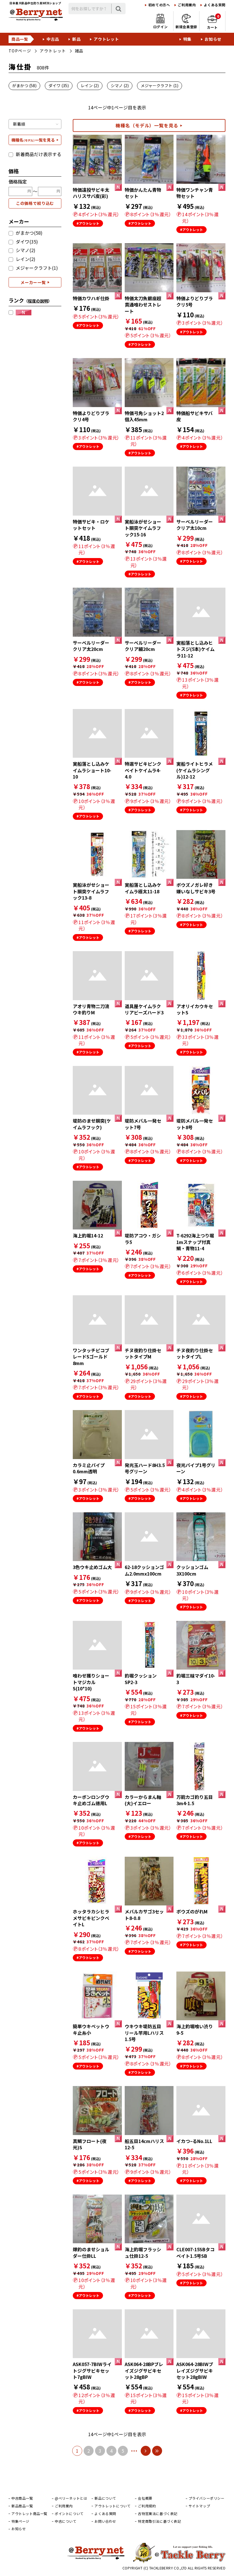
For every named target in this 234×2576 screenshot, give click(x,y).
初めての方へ (159, 5)
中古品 (53, 39)
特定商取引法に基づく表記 (159, 2521)
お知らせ (213, 39)
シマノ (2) (120, 85)
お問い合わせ (105, 2521)
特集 (187, 39)
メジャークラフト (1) (160, 85)
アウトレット (106, 39)
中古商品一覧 (22, 2498)
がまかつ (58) (24, 85)
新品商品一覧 (22, 2506)
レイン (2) (90, 85)
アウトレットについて (112, 2506)
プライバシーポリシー (207, 2498)
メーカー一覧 (33, 282)
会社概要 (145, 2498)
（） (38, 301)
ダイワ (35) (59, 85)
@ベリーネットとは (71, 2498)
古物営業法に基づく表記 (158, 2514)
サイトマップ (199, 2506)
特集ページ (20, 2521)
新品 (76, 39)
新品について (105, 2498)
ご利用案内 (187, 5)
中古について (66, 2521)
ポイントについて (69, 2514)
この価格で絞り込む (35, 203)
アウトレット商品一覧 (29, 2514)
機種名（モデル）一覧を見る (147, 125)
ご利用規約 (147, 2506)
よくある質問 (215, 5)
